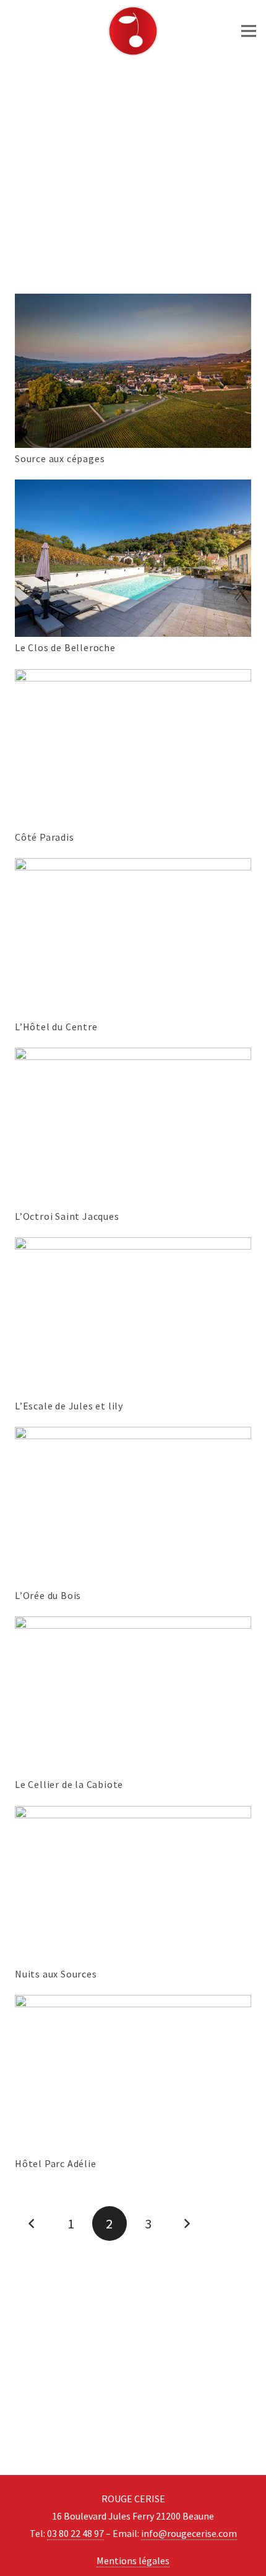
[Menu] (249, 31)
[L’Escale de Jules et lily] (133, 1246)
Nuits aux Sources (56, 1974)
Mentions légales (133, 2561)
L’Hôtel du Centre (56, 1027)
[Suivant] (187, 2223)
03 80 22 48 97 (75, 2533)
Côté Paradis (45, 837)
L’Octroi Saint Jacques (67, 1216)
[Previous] (32, 2223)
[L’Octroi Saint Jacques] (133, 1056)
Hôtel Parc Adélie (56, 2163)
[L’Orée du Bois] (133, 1435)
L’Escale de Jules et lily (69, 1406)
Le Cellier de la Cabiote (69, 1784)
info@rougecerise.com (189, 2533)
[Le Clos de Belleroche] (133, 488)
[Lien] (133, 31)
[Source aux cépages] (133, 302)
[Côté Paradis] (133, 678)
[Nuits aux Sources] (133, 1815)
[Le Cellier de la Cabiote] (133, 1625)
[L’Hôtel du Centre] (133, 867)
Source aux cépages (60, 458)
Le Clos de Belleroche (65, 647)
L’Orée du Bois (48, 1595)
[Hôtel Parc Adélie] (133, 2004)
